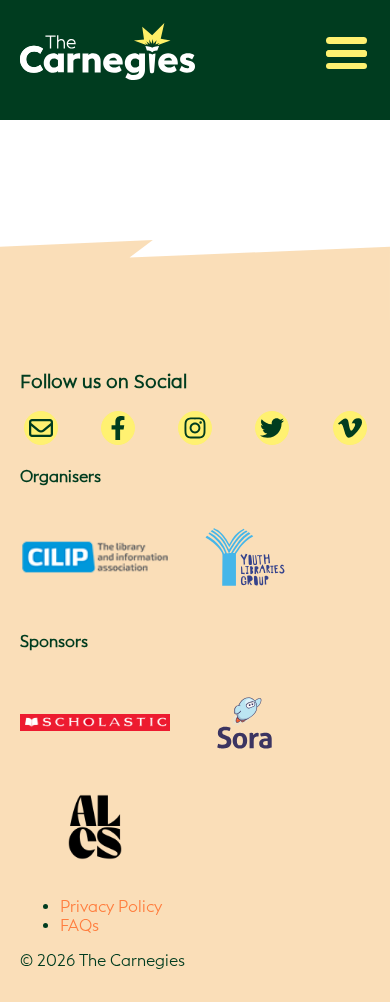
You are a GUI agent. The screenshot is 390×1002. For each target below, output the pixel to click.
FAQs (79, 925)
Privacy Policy (111, 906)
